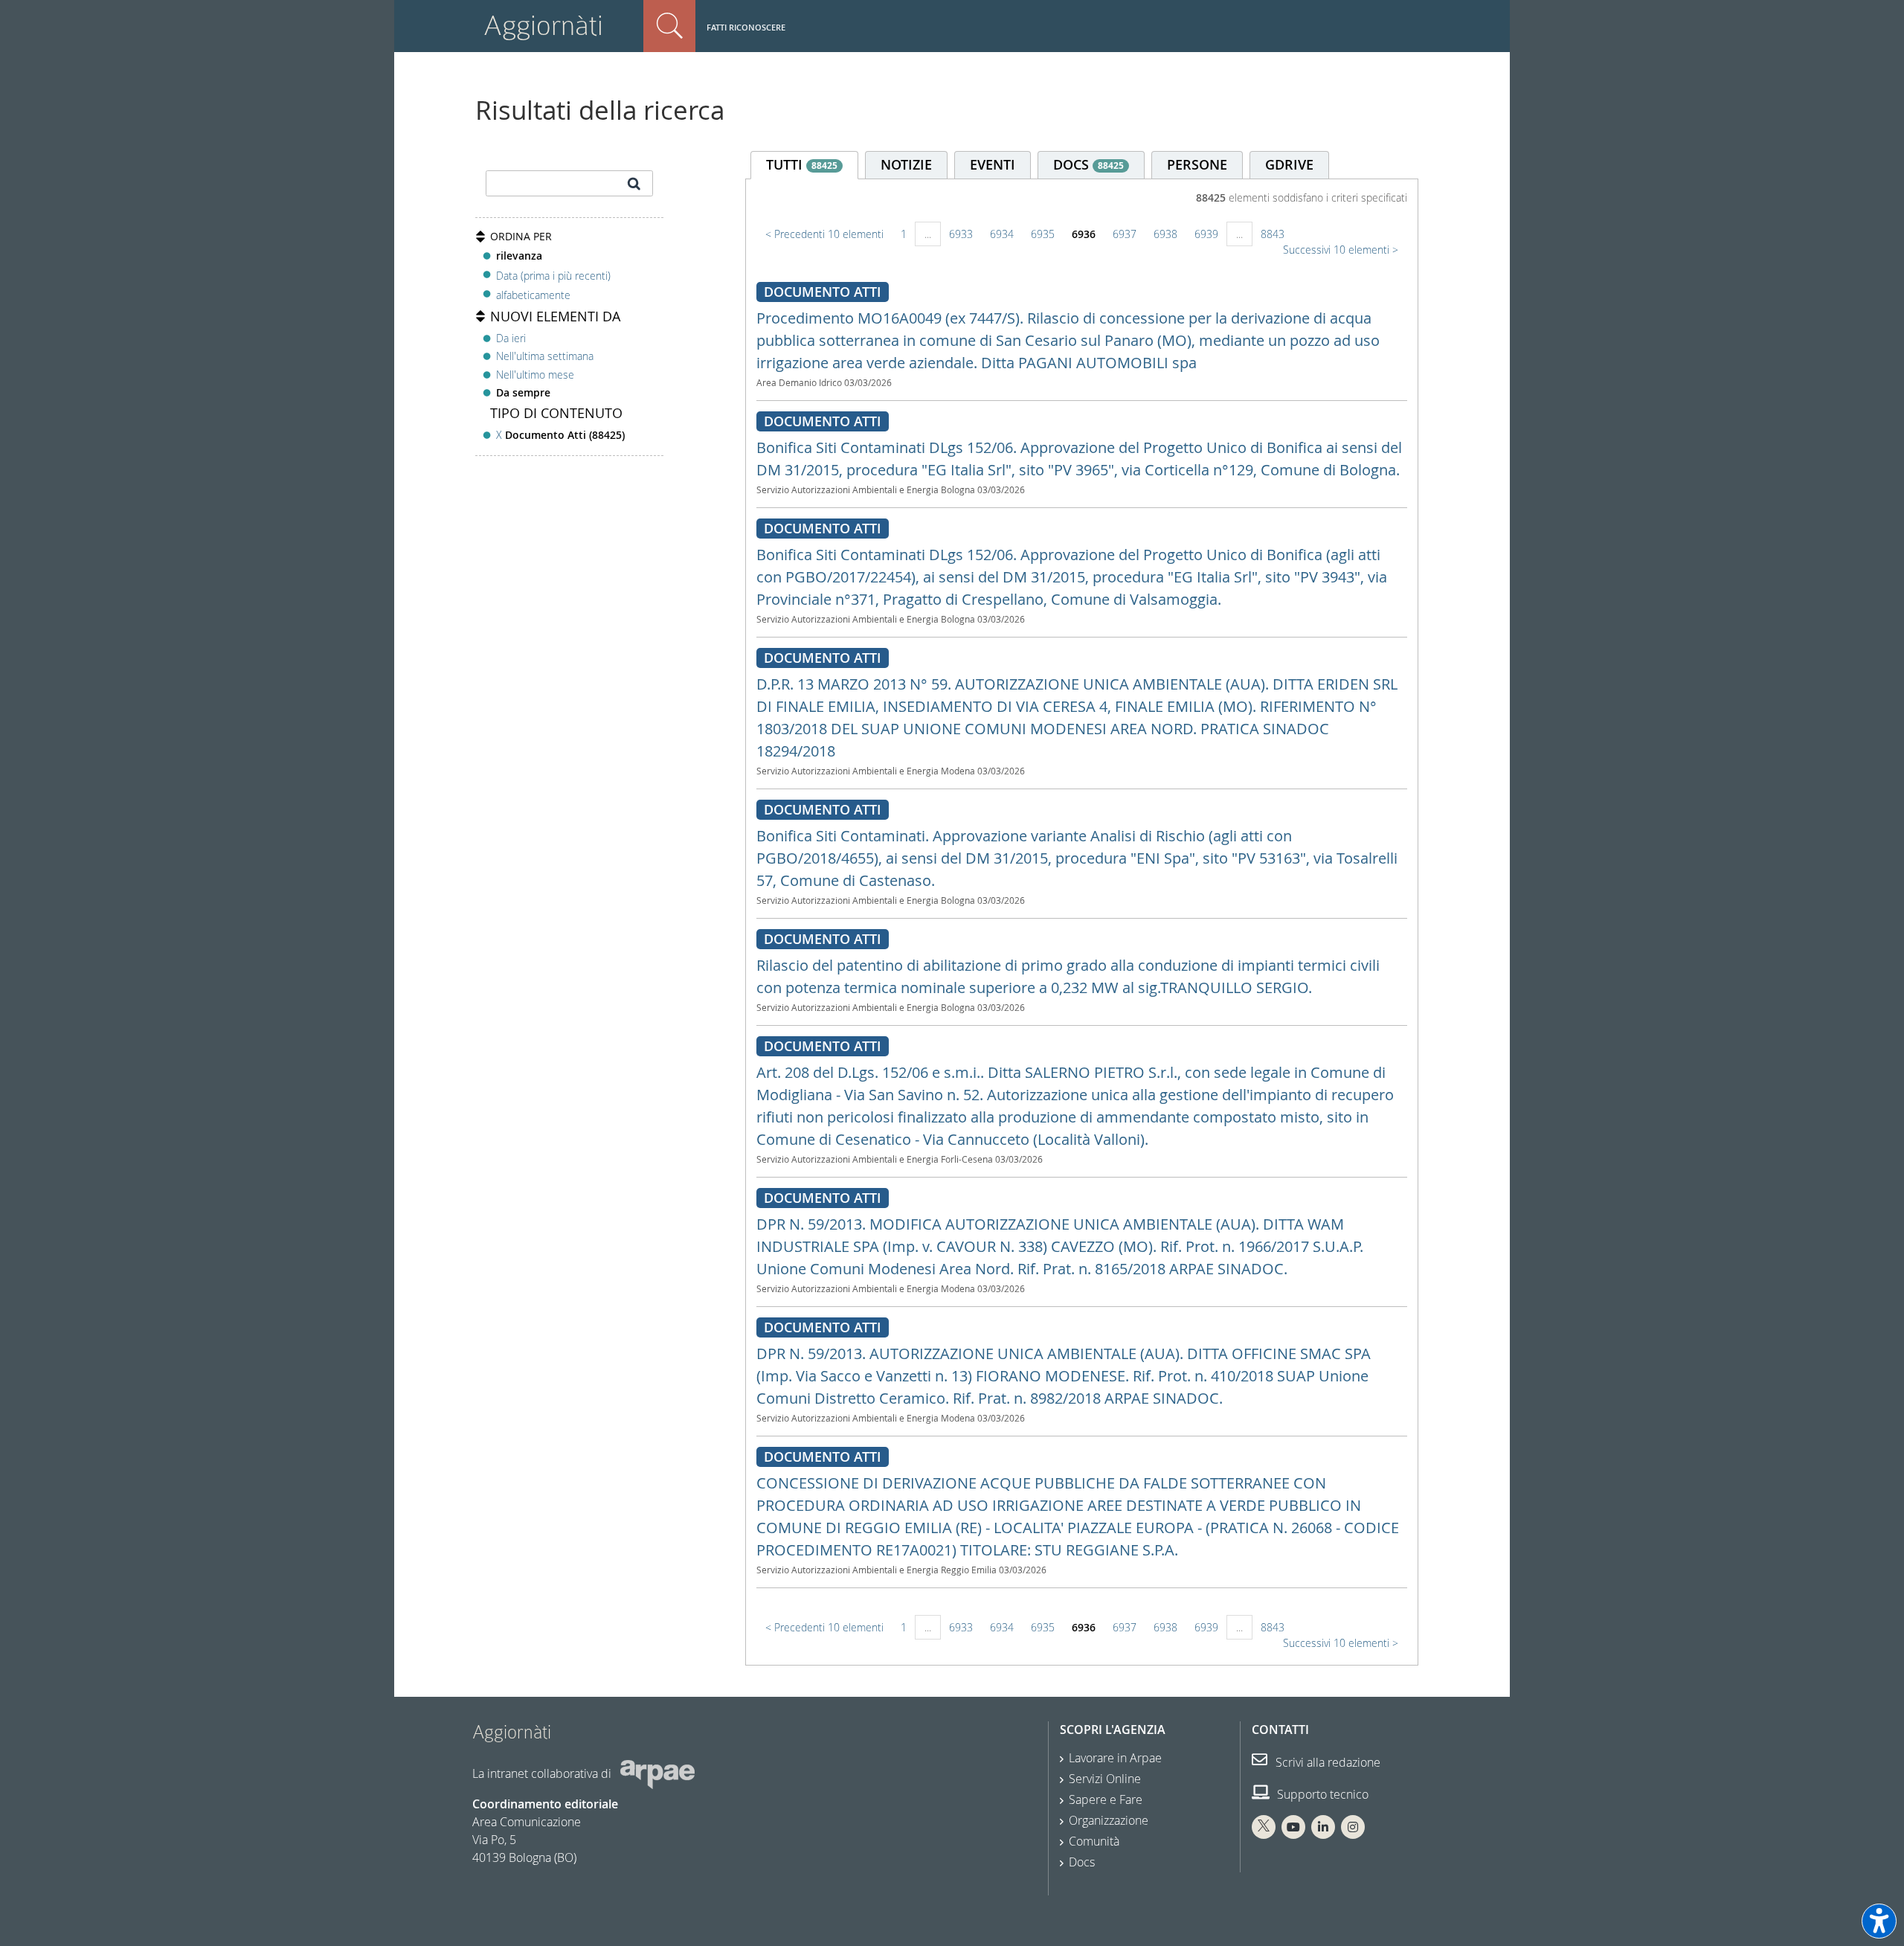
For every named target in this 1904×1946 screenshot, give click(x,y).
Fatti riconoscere (746, 27)
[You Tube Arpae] (1293, 1827)
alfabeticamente (533, 295)
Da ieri (511, 338)
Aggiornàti (543, 26)
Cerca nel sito (669, 26)
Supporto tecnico (1321, 1794)
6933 (961, 234)
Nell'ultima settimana (545, 356)
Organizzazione (1109, 1820)
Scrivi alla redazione (1326, 1762)
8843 (1273, 234)
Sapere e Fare (1106, 1799)
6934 (1002, 234)
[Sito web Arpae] (657, 1773)
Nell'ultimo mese (535, 375)
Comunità (1094, 1841)
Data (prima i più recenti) (553, 275)
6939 (1206, 234)
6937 (1125, 234)
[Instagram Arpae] (1353, 1827)
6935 (1043, 234)
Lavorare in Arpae (1115, 1758)
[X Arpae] (1264, 1827)
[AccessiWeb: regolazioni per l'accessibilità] (1879, 1921)
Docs (1082, 1862)
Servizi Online (1105, 1779)
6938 (1165, 234)
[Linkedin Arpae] (1323, 1827)
